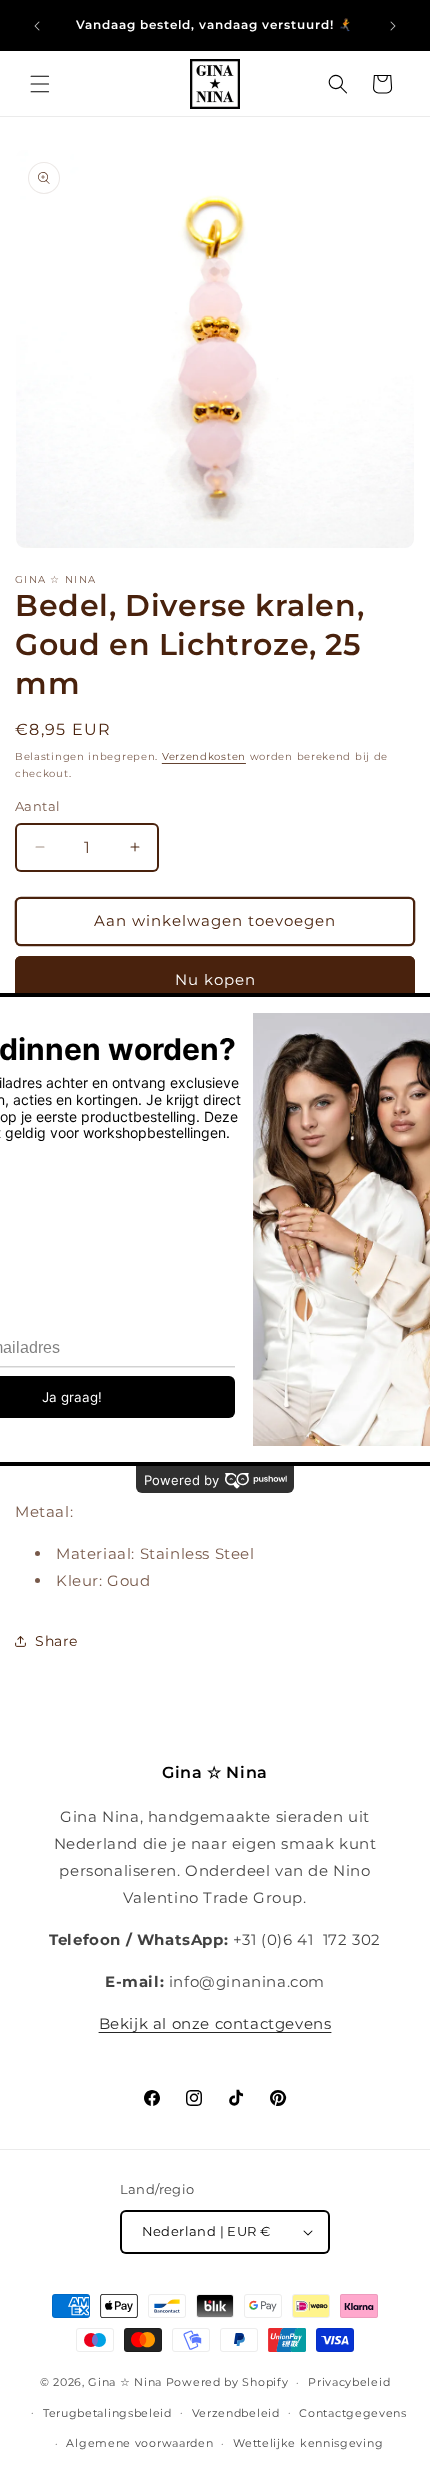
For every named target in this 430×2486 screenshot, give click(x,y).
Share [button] (56, 1641)
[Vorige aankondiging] (37, 26)
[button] (40, 84)
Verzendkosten (204, 756)
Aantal (37, 806)
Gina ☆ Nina (125, 2382)
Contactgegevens (353, 2413)
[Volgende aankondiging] (393, 26)
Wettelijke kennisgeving (308, 2443)
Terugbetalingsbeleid (107, 2413)
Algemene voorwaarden (139, 2443)
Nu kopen (215, 979)
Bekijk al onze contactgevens (215, 2023)
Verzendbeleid (236, 2413)
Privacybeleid (349, 2382)
